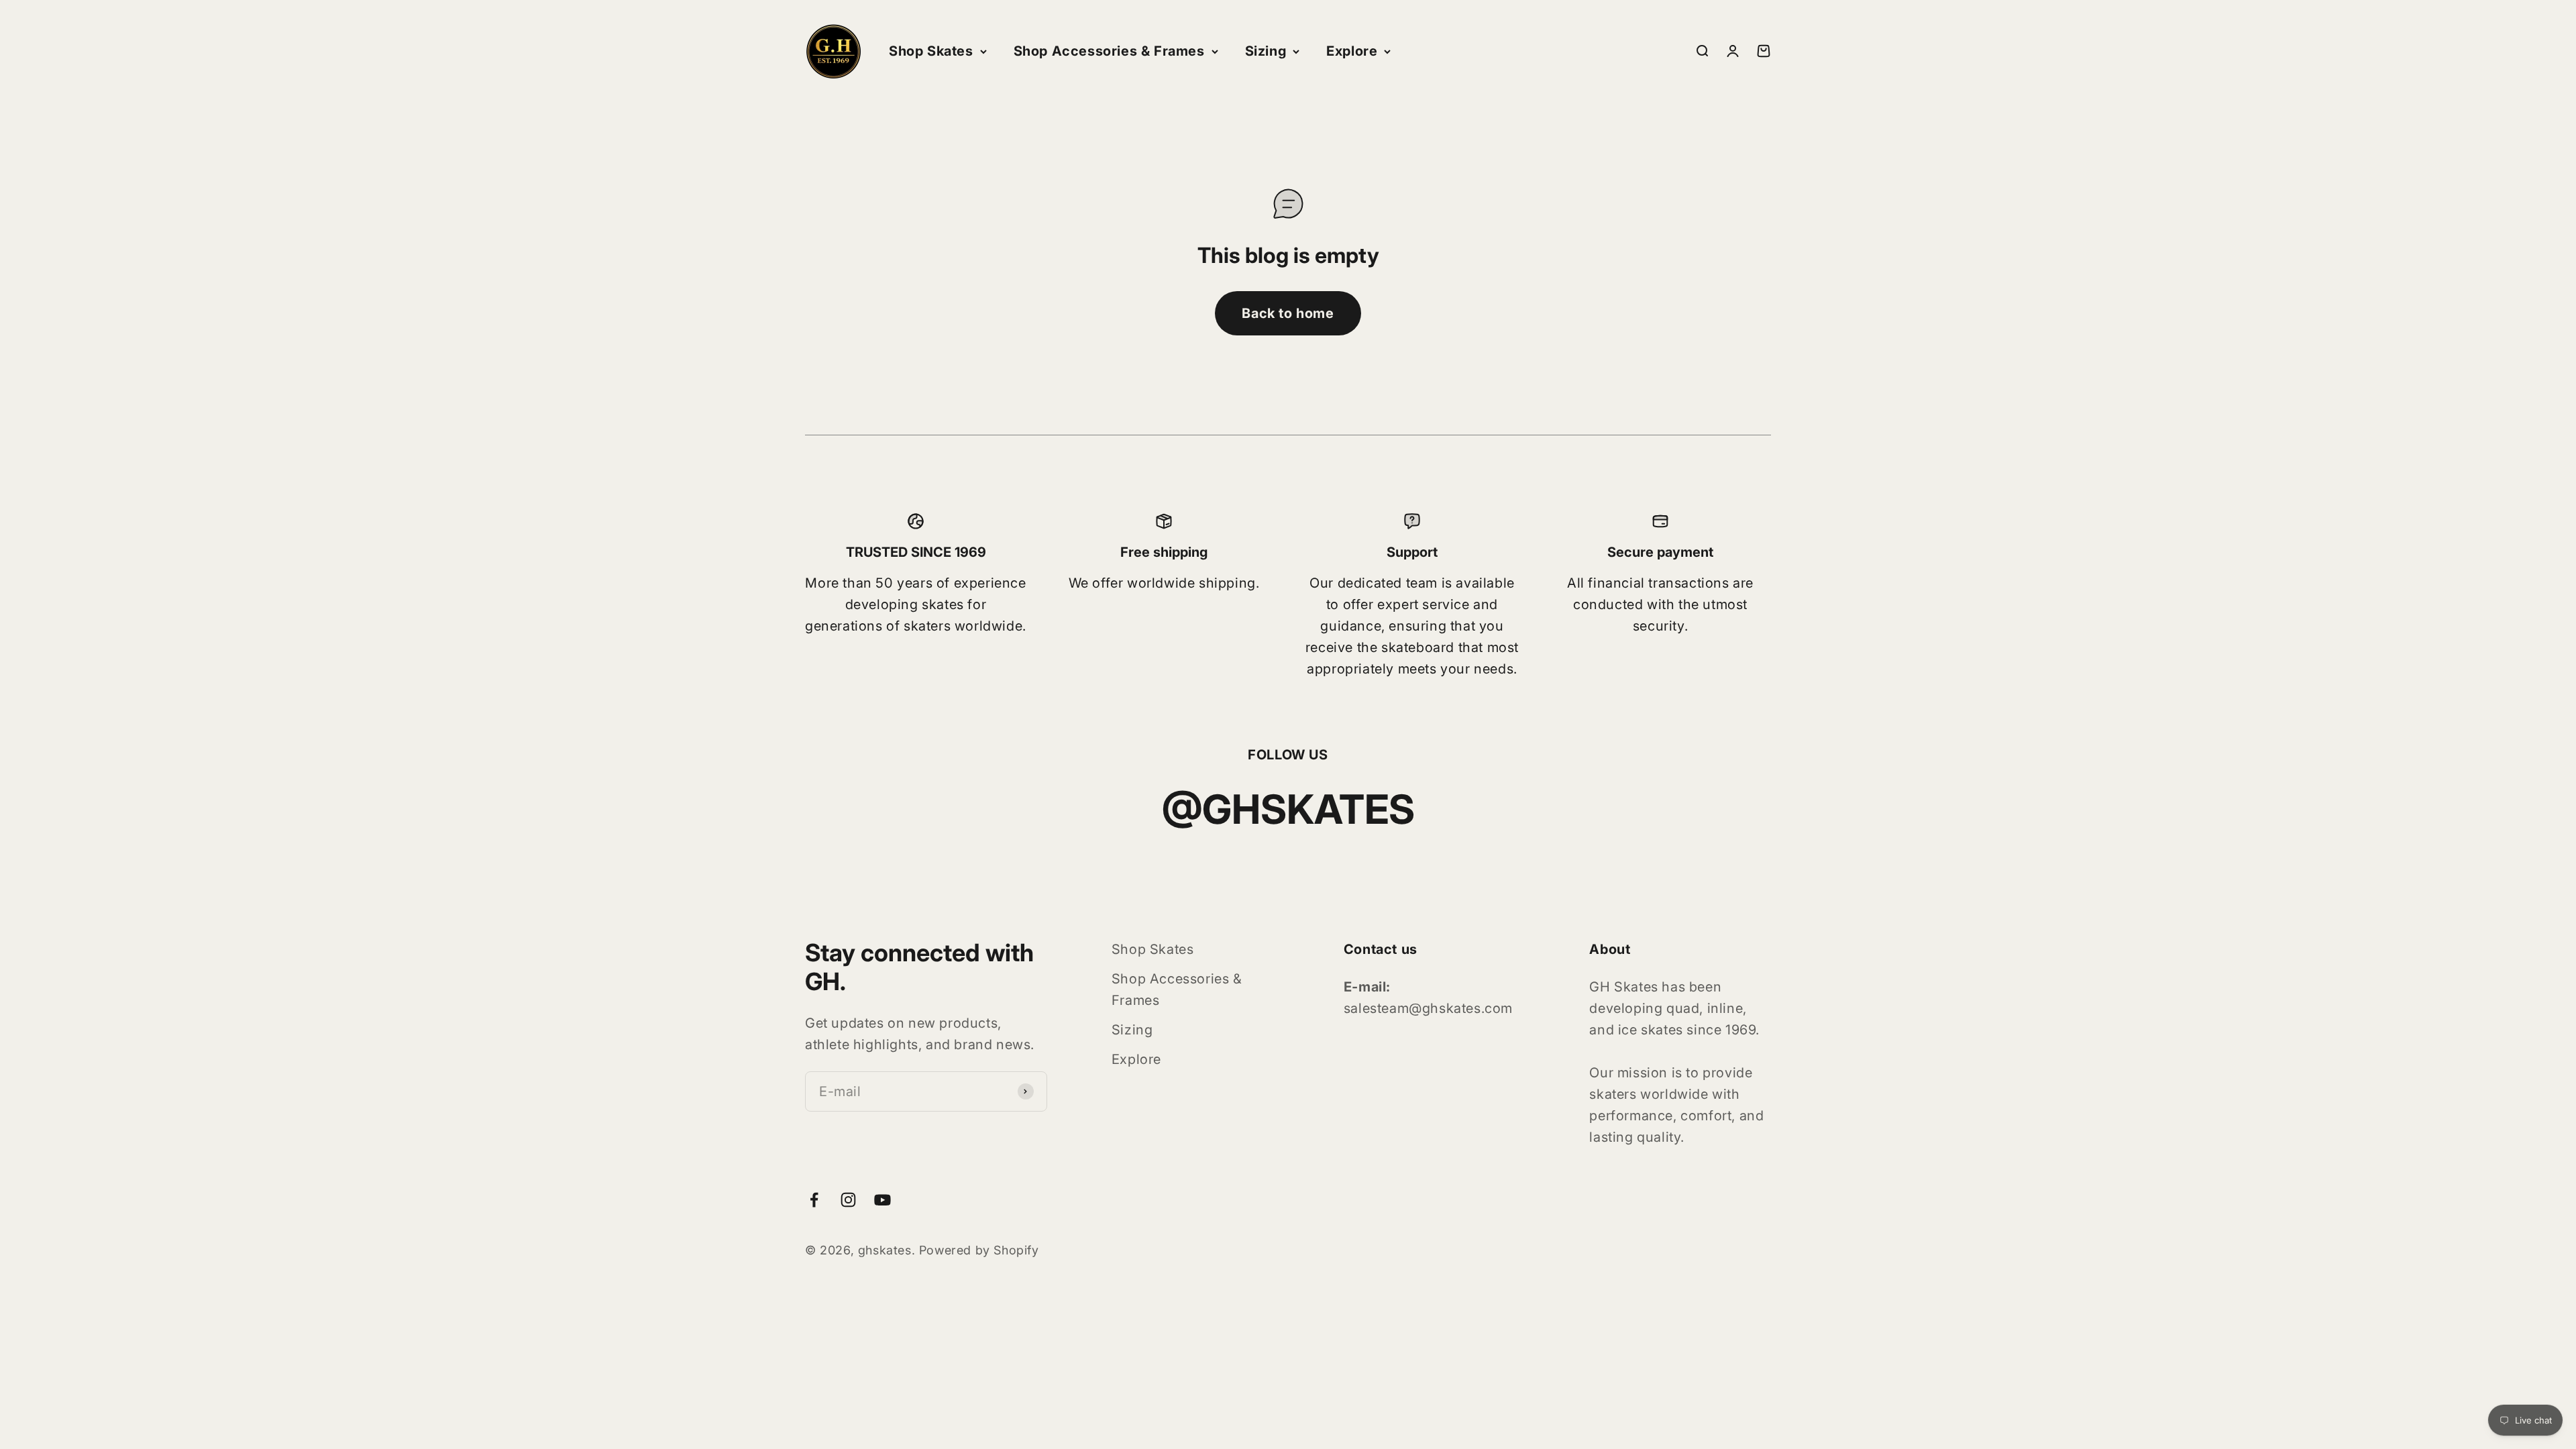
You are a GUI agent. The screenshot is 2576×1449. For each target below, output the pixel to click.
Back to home (1288, 313)
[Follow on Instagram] (848, 1200)
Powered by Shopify (979, 1250)
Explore (1352, 51)
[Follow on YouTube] (882, 1200)
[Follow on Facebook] (814, 1200)
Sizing (1266, 51)
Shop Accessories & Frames (1109, 51)
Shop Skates (931, 51)
